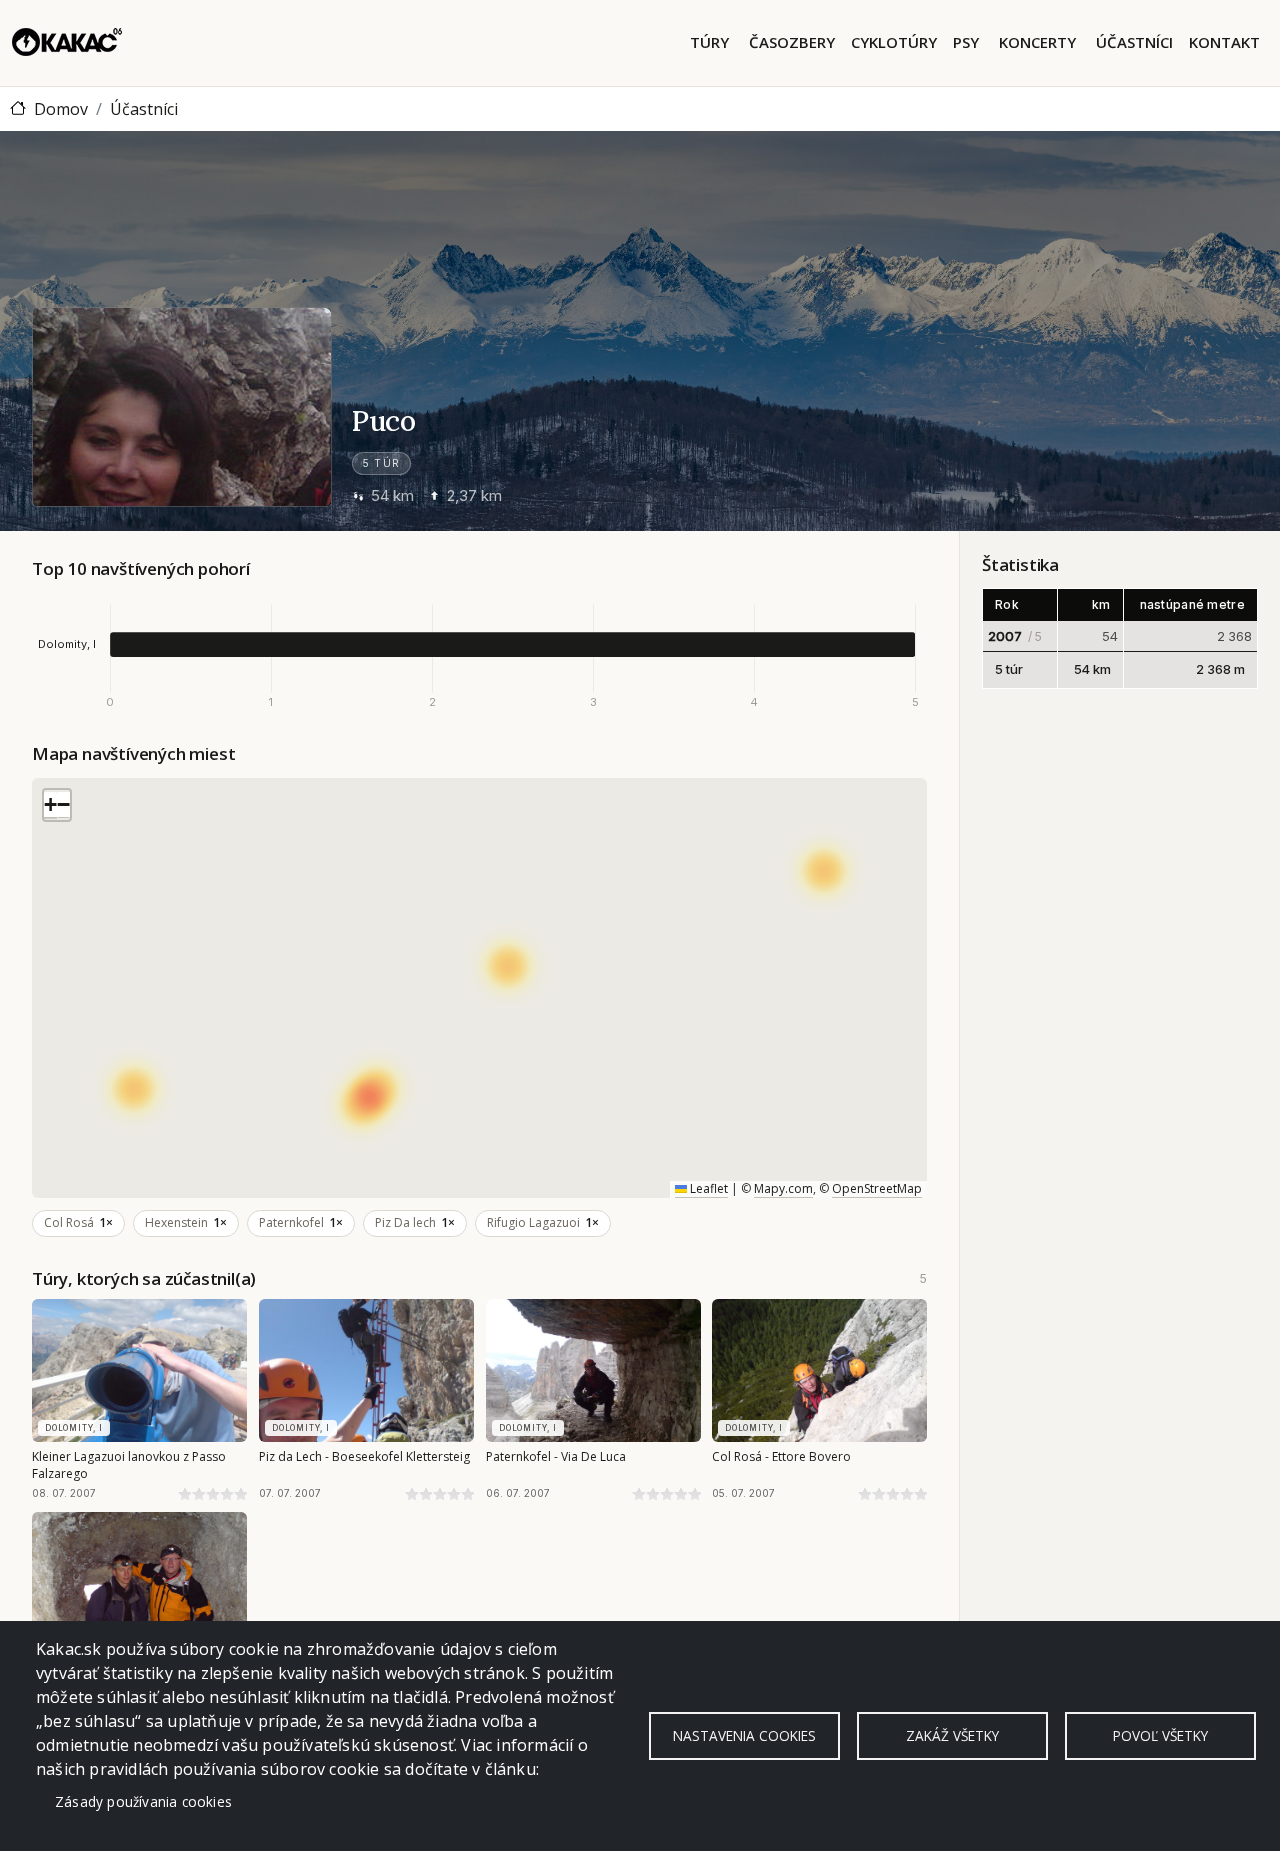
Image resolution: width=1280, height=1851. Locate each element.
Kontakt (1224, 42)
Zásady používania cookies (143, 1801)
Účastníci (1134, 42)
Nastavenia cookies (744, 1735)
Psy (966, 42)
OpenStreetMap (877, 1188)
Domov (61, 109)
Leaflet (707, 1188)
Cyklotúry (894, 42)
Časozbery (792, 42)
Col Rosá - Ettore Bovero (781, 1456)
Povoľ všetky (1160, 1735)
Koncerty (1037, 42)
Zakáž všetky (952, 1735)
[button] (50, 805)
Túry (709, 42)
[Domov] (67, 43)
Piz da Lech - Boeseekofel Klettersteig (364, 1456)
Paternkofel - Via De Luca (556, 1456)
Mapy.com (783, 1188)
